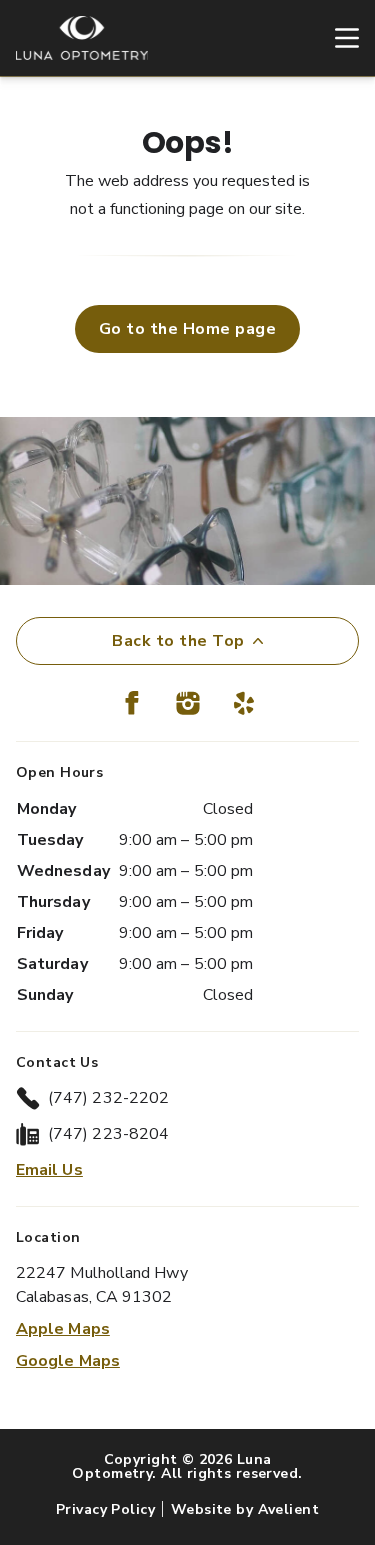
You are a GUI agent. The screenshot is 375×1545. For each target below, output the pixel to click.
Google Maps (68, 1361)
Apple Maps (63, 1329)
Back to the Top (178, 641)
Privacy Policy (105, 1509)
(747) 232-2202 (108, 1098)
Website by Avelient (245, 1509)
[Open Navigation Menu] (337, 38)
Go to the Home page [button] (187, 329)
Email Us (49, 1170)
